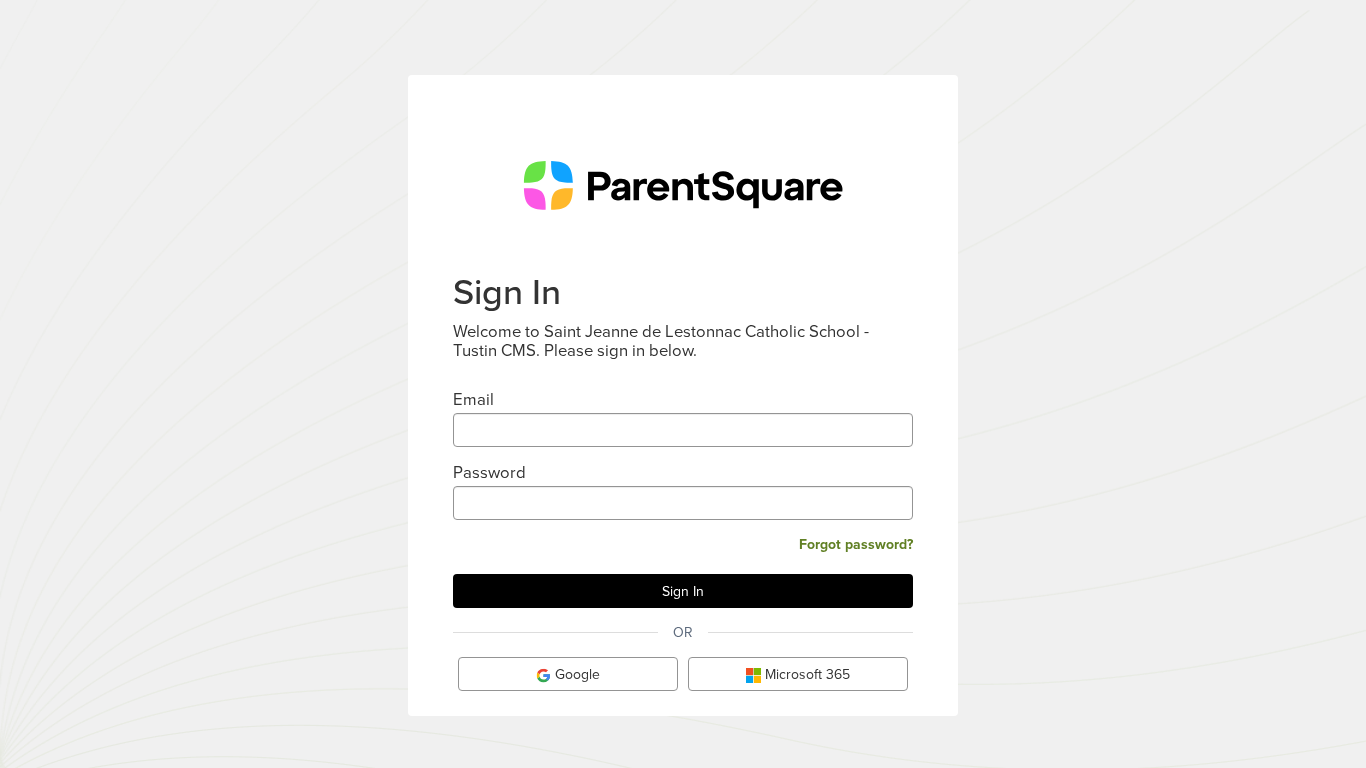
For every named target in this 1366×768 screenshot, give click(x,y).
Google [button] (575, 674)
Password (489, 471)
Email (473, 398)
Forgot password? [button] (856, 544)
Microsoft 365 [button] (805, 674)
